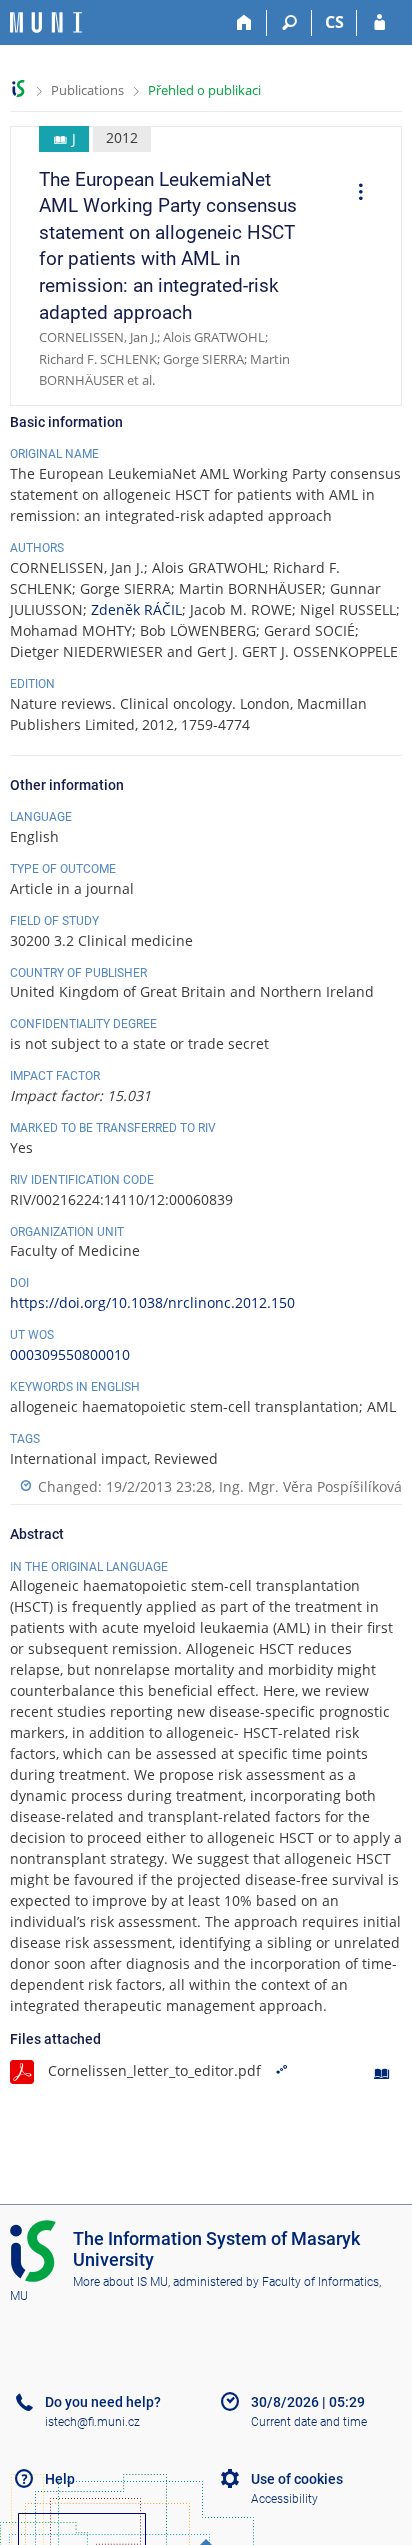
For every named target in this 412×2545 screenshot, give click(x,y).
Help (60, 2479)
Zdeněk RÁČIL (136, 609)
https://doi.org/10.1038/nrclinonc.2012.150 (152, 1302)
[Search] (289, 23)
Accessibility (284, 2499)
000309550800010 (70, 1354)
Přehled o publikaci (204, 90)
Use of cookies (297, 2479)
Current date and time (309, 2422)
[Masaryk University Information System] (46, 22)
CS (334, 22)
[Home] (244, 23)
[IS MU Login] (379, 23)
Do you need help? (103, 2402)
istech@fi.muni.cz (92, 2422)
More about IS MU (120, 2282)
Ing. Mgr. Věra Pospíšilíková (310, 1486)
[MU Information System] (18, 88)
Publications (87, 90)
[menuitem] (354, 194)
